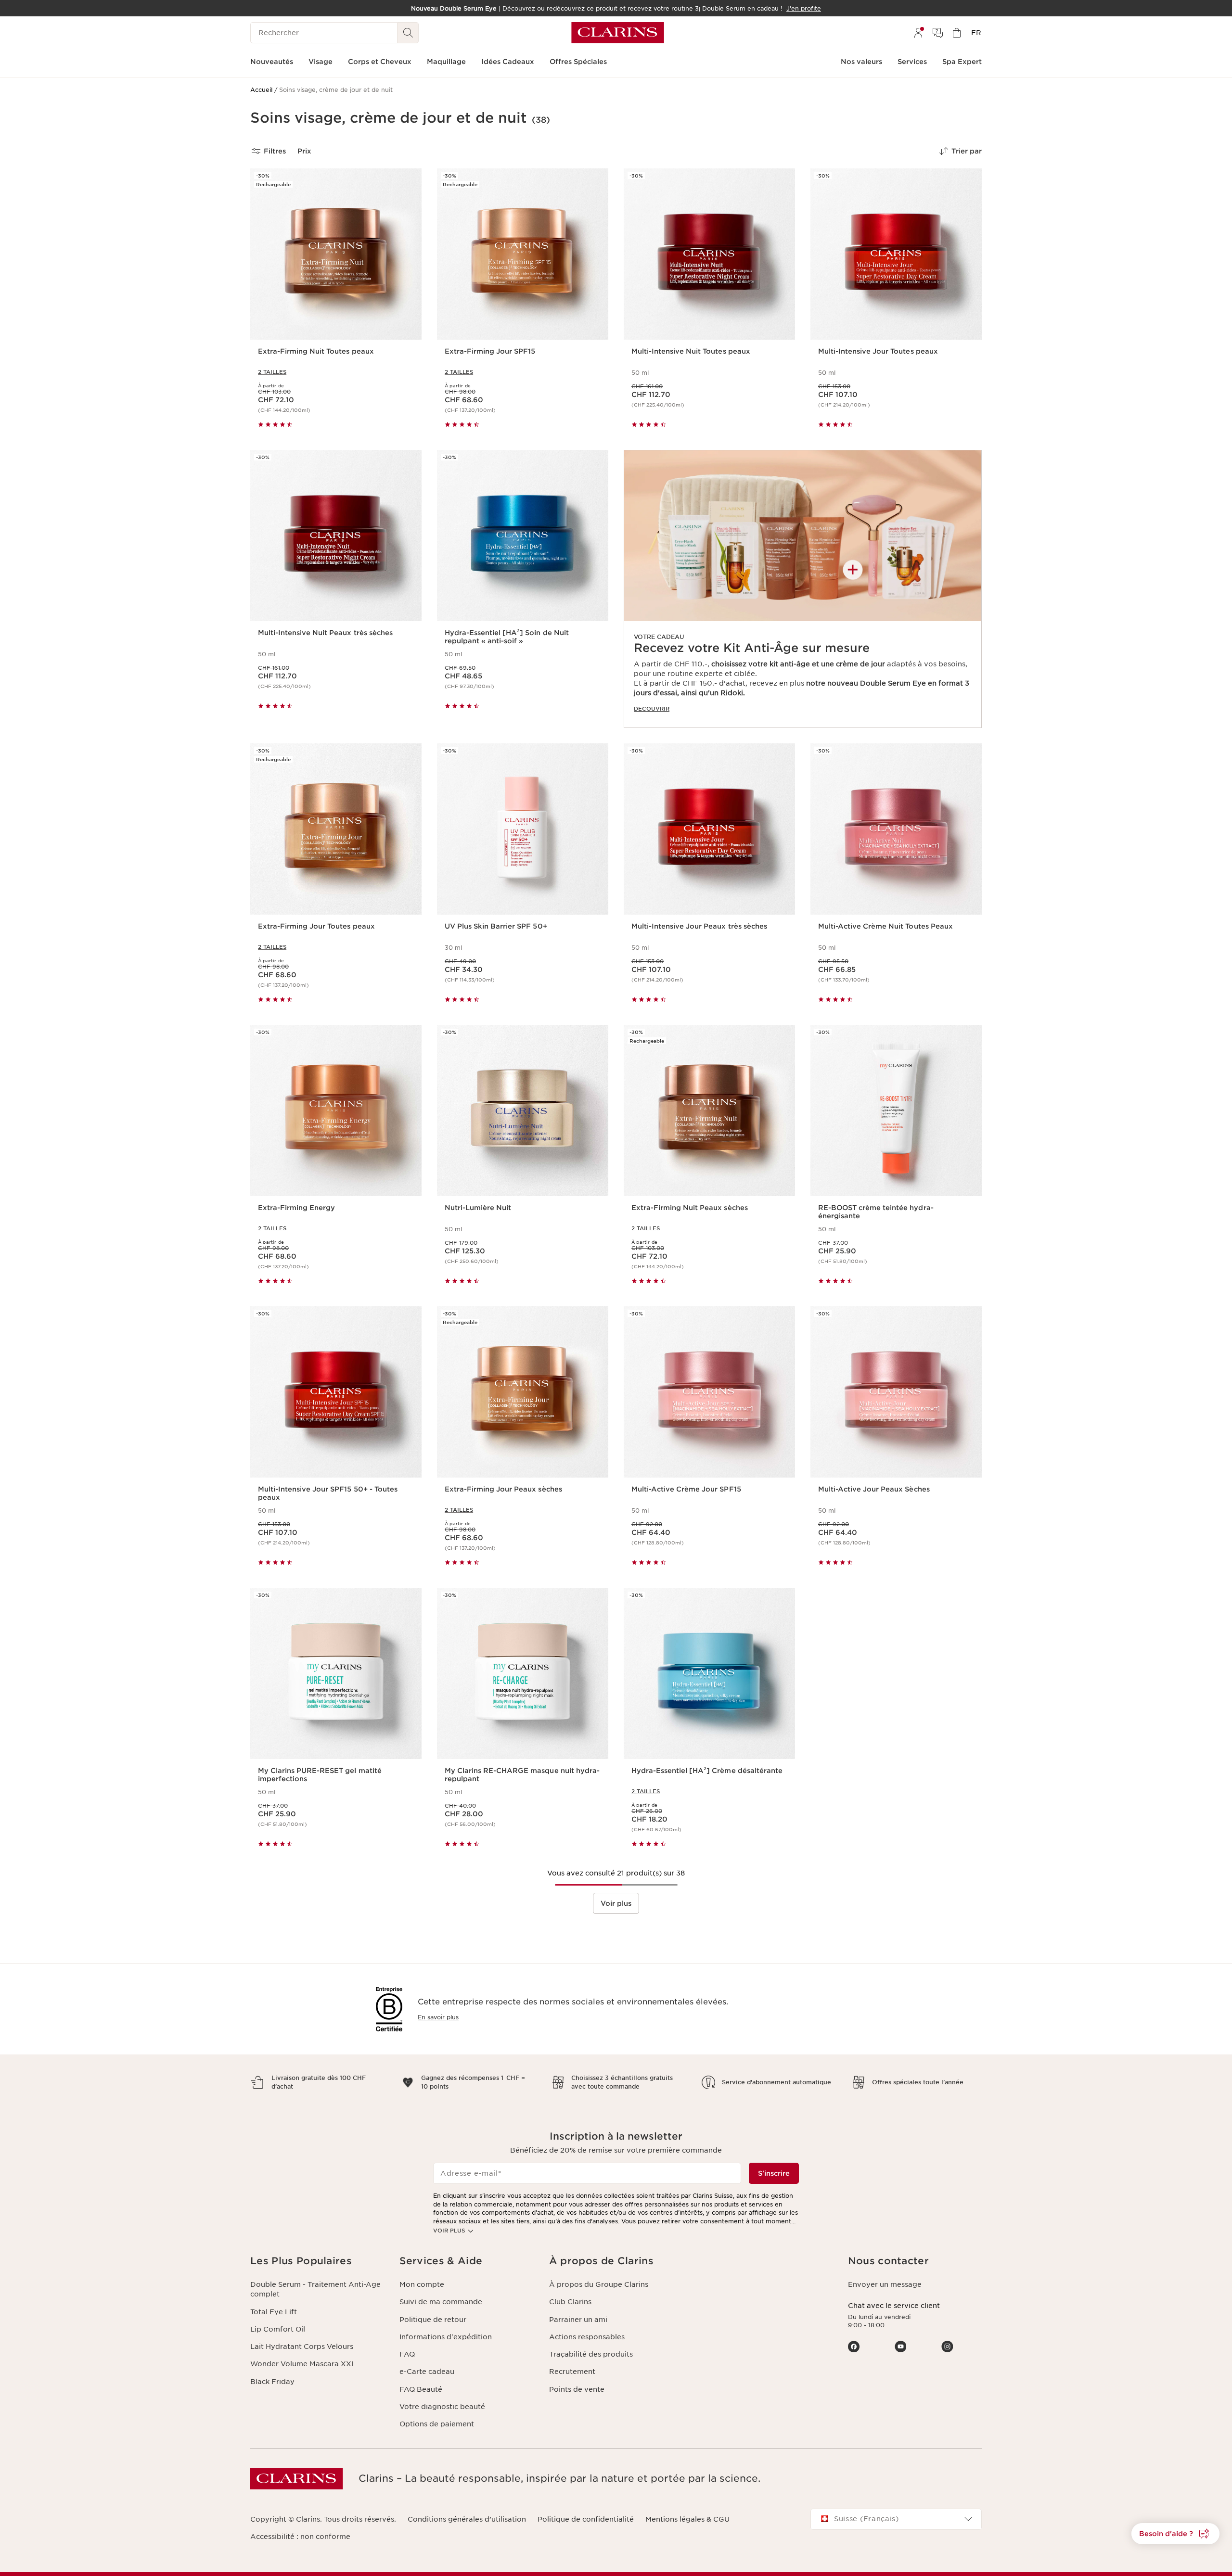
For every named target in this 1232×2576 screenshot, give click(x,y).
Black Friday (272, 2382)
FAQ (407, 2354)
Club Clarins (570, 2302)
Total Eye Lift (274, 2312)
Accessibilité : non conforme (300, 2537)
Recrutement (572, 2372)
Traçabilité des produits (591, 2354)
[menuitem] (918, 33)
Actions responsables (587, 2337)
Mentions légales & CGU (687, 2519)
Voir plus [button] (616, 1903)
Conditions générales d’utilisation (467, 2519)
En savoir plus (438, 2017)
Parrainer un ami (578, 2320)
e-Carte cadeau (427, 2372)
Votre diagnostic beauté (442, 2407)
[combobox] (896, 2519)
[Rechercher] (408, 33)
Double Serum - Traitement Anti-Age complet (315, 2289)
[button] (1175, 2534)
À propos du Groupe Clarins (599, 2284)
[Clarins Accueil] (618, 33)
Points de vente (577, 2389)
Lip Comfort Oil (278, 2329)
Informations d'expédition (446, 2337)
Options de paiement (437, 2424)
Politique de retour (433, 2320)
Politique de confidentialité (586, 2519)
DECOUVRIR (652, 709)
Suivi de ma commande (441, 2302)
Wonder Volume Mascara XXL (303, 2364)
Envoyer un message (885, 2284)
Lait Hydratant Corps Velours (302, 2346)
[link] (803, 589)
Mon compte (422, 2284)
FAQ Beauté (421, 2389)
